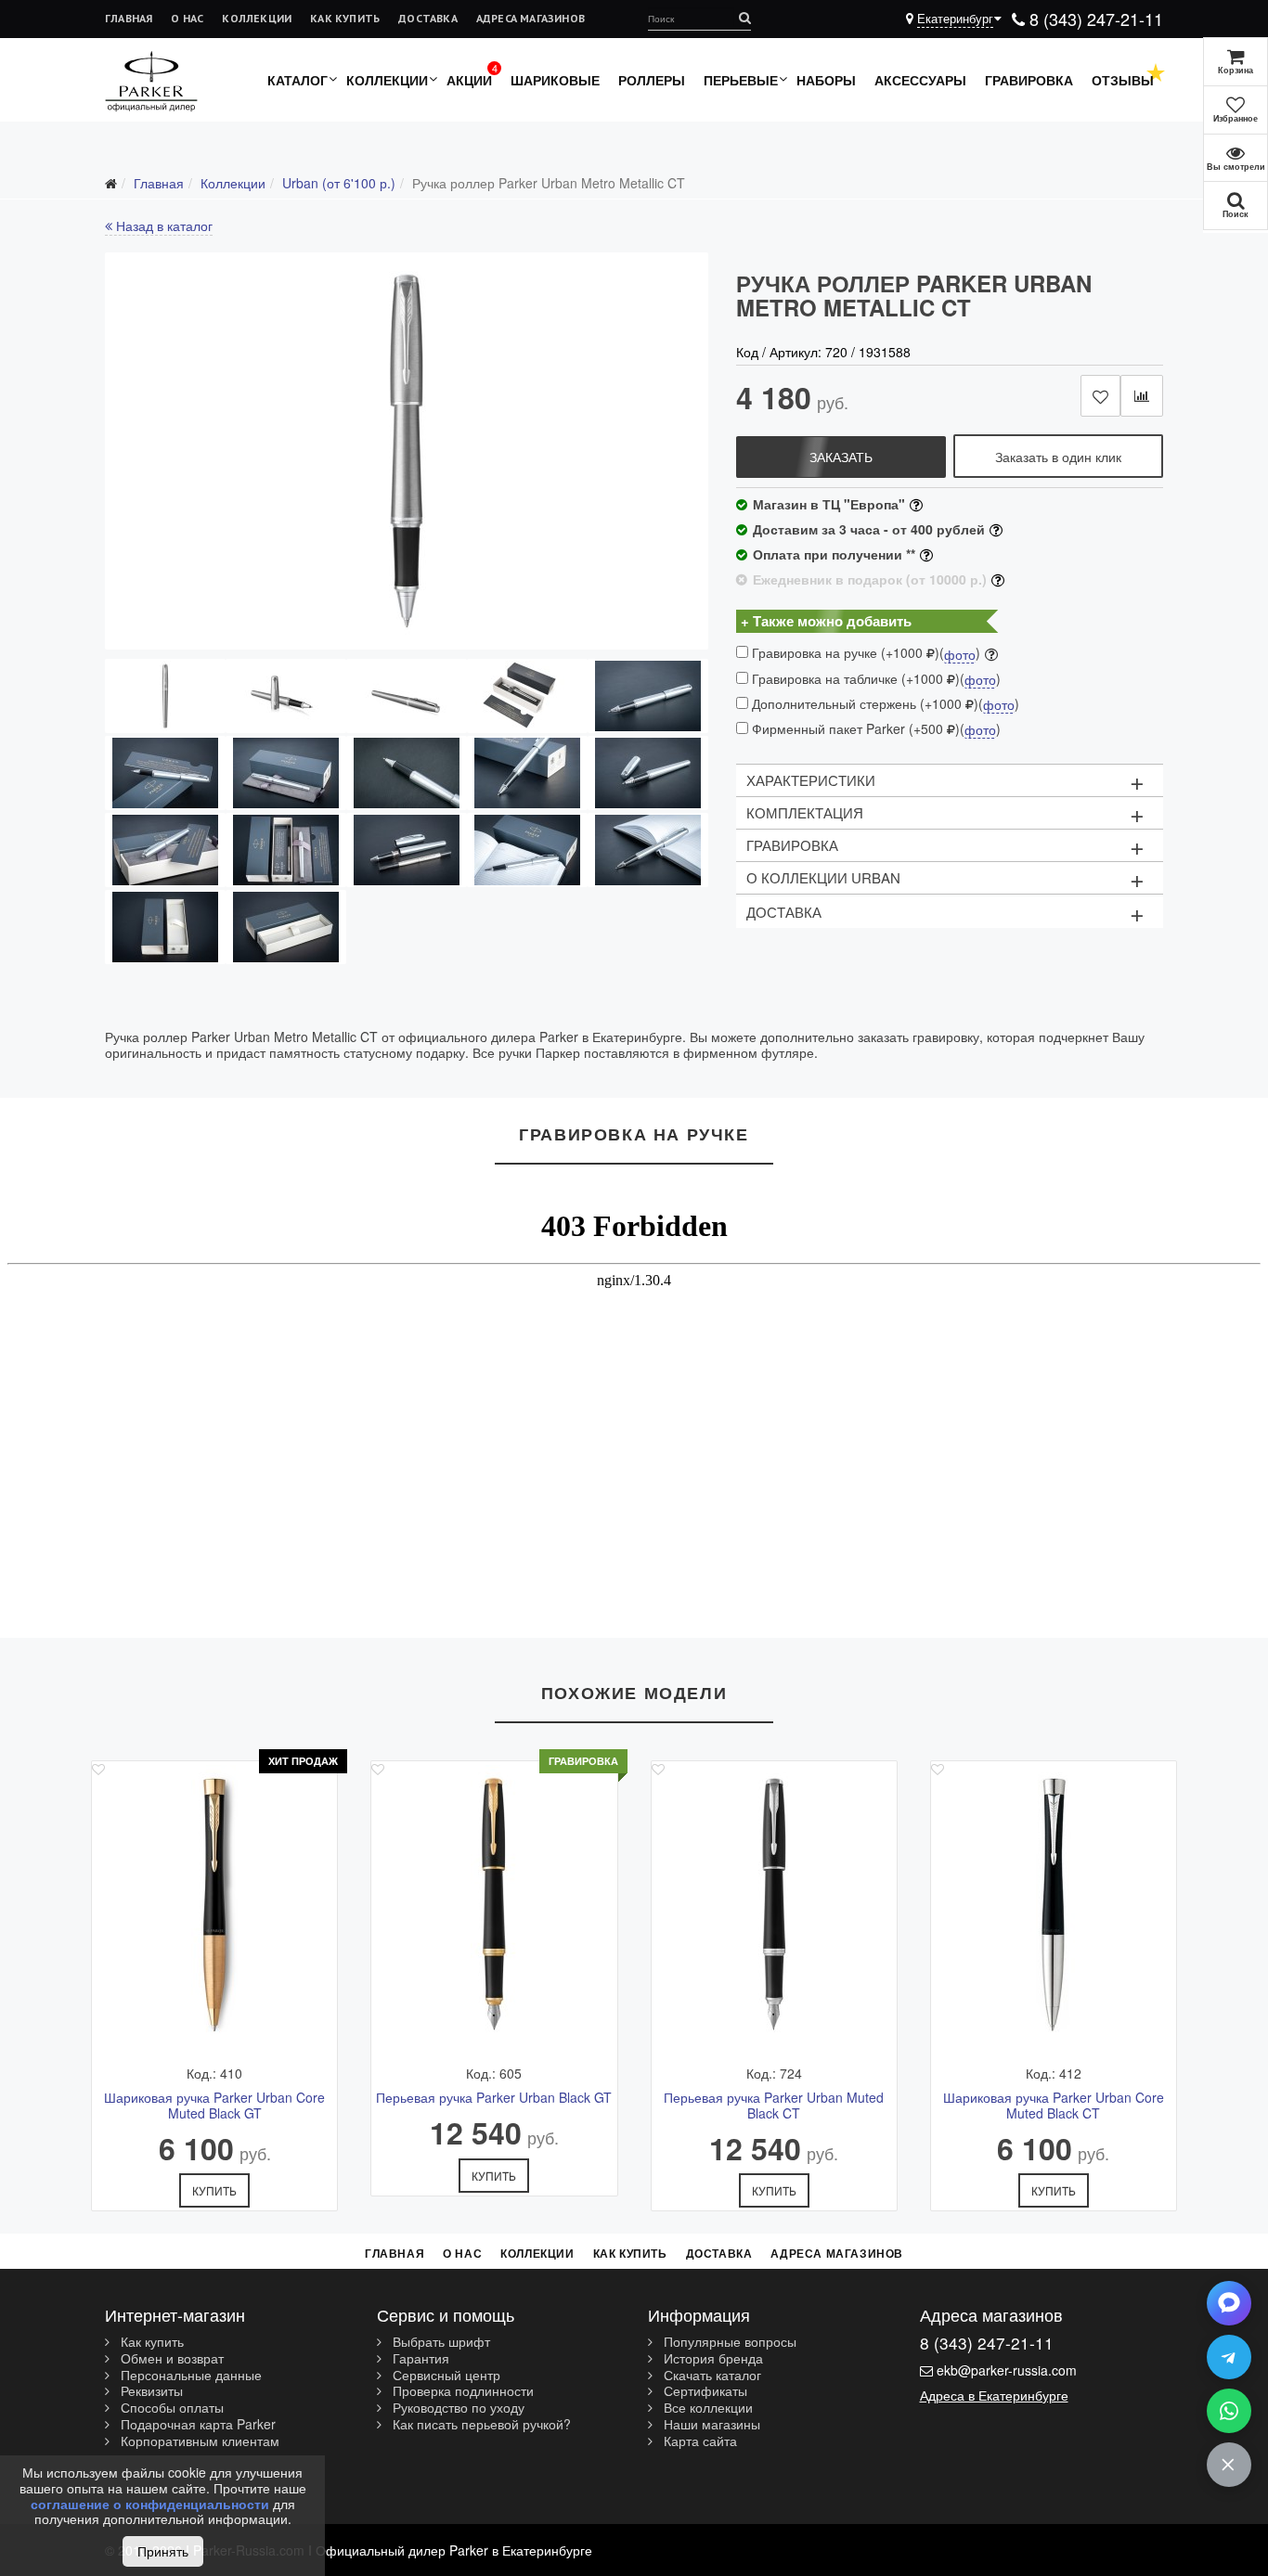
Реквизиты (150, 2391)
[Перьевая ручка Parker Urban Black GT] (494, 1904)
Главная (129, 18)
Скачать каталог (711, 2376)
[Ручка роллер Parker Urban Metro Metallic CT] (407, 451)
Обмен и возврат (170, 2359)
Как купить (345, 18)
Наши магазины (710, 2425)
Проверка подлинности (461, 2391)
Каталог (298, 80)
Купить (214, 2190)
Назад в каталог (162, 225)
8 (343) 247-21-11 (1094, 19)
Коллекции (257, 18)
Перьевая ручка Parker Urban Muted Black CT (774, 2105)
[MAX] (1229, 2303)
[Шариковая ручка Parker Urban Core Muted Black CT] (1054, 1904)
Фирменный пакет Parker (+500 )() (874, 729)
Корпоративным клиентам (198, 2441)
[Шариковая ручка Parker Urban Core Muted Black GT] (214, 1904)
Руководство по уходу (457, 2408)
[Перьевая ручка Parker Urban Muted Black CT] (774, 1904)
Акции (469, 80)
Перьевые (741, 80)
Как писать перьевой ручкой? (480, 2425)
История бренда (712, 2359)
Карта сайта (699, 2441)
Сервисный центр (445, 2376)
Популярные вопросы (728, 2342)
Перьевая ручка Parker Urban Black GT (494, 2097)
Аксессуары (920, 80)
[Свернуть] (1229, 2465)
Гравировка (1029, 80)
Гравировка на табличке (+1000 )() (874, 679)
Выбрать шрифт (440, 2342)
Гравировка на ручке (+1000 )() (864, 653)
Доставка (428, 18)
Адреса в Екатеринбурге (994, 2395)
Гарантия (419, 2359)
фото (960, 655)
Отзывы (1123, 80)
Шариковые (555, 80)
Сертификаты (704, 2391)
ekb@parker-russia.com (1007, 2370)
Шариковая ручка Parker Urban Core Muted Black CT (1054, 2105)
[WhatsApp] (1229, 2411)
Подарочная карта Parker (196, 2425)
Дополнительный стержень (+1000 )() (884, 704)
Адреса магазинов (530, 18)
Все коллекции (706, 2408)
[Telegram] (1229, 2357)
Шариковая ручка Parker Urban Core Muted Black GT (214, 2105)
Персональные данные (189, 2376)
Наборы (826, 80)
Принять (163, 2551)
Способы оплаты (170, 2408)
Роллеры (652, 80)
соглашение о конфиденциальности (150, 2504)
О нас (187, 18)
